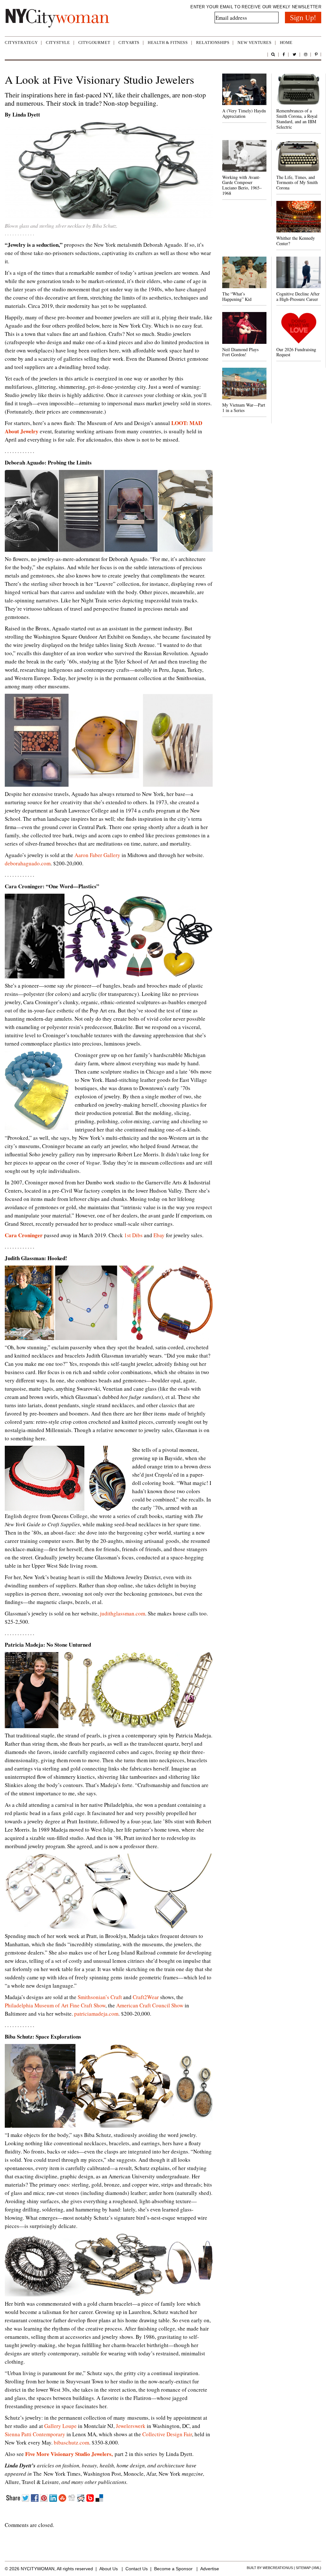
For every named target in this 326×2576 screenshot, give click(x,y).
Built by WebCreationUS (270, 2568)
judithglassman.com (123, 1613)
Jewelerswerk (131, 2426)
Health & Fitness (168, 43)
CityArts (129, 43)
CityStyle (58, 43)
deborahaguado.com (28, 863)
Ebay (159, 1235)
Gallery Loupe (60, 2426)
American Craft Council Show (150, 2005)
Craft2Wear (146, 1997)
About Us (109, 2569)
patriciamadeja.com (96, 2014)
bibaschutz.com (71, 2442)
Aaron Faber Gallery (97, 855)
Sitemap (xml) (308, 2568)
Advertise (210, 2569)
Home (286, 43)
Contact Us (137, 2569)
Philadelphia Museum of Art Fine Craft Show (55, 2005)
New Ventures (254, 43)
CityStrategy (21, 43)
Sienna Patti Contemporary (35, 2434)
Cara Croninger (24, 1235)
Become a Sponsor (173, 2569)
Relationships (213, 43)
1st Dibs (133, 1235)
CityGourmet (94, 43)
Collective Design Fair (167, 2434)
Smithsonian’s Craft (100, 1997)
